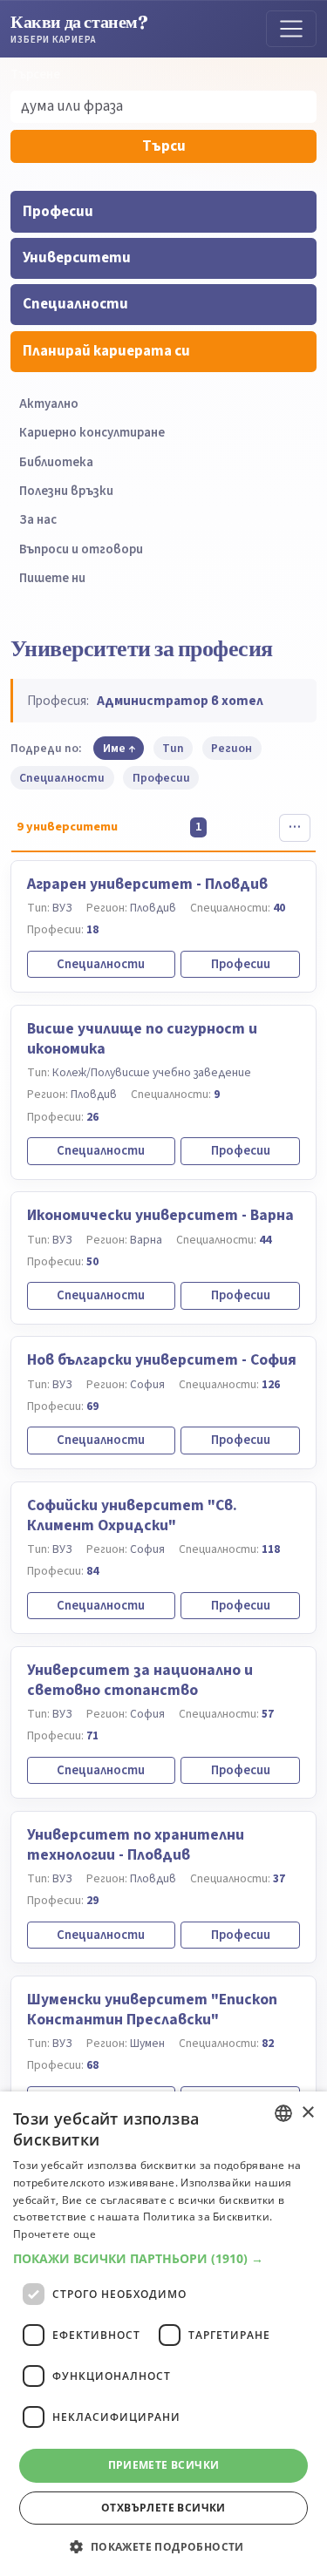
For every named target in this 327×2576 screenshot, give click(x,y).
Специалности (75, 304)
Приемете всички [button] (164, 2465)
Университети (77, 258)
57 (268, 1714)
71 (92, 1735)
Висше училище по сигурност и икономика (142, 1039)
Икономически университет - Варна (160, 1215)
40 (279, 908)
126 (271, 1384)
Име (114, 748)
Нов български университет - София (162, 1360)
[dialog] (163, 2334)
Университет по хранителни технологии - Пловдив (136, 1845)
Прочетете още (54, 2234)
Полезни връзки (66, 491)
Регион (232, 748)
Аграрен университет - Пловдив (147, 884)
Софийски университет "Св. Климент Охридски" (132, 1515)
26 (92, 1117)
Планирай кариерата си (106, 351)
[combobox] (283, 2113)
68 (92, 2065)
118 (271, 1549)
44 (265, 1240)
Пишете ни (52, 578)
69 (92, 1406)
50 (92, 1261)
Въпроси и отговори (81, 549)
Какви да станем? (79, 28)
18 (92, 929)
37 (279, 1878)
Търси (164, 146)
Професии (58, 212)
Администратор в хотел (180, 701)
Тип (173, 748)
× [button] (307, 2113)
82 (268, 2043)
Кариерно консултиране (92, 433)
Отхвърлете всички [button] (163, 2508)
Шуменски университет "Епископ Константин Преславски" (152, 2010)
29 (92, 1900)
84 (92, 1571)
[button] (163, 2259)
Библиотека (56, 462)
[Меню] (291, 29)
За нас (38, 520)
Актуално (49, 404)
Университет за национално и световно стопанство (140, 1680)
